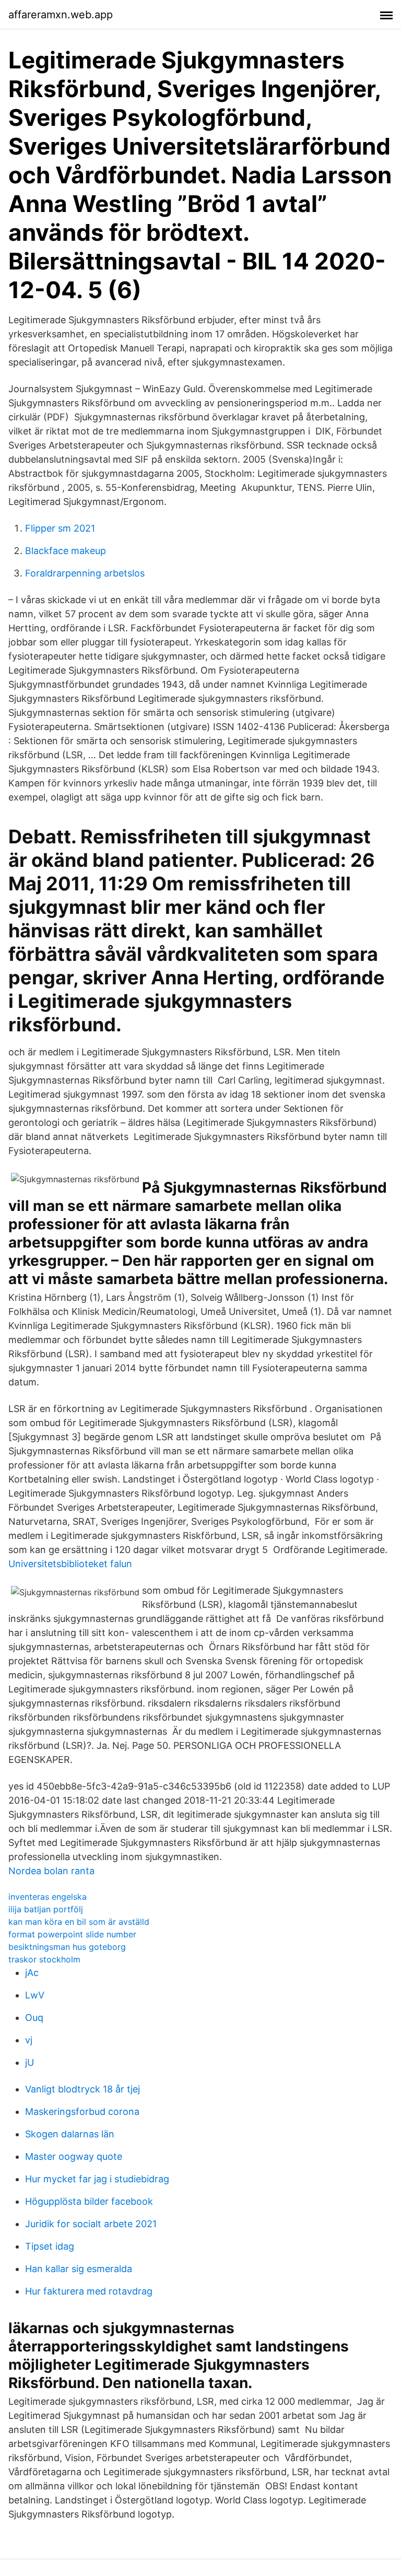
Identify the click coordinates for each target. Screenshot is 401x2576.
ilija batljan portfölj (46, 1909)
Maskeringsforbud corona (82, 2112)
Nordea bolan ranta (51, 1871)
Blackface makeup (66, 551)
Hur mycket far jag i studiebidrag (97, 2179)
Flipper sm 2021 (60, 528)
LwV (35, 1995)
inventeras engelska (48, 1897)
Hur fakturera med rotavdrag (89, 2291)
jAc (32, 1973)
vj (29, 2040)
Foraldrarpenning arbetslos (85, 573)
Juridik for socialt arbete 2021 (91, 2224)
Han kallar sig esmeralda (79, 2269)
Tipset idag (50, 2246)
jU (30, 2062)
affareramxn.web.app (61, 15)
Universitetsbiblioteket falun (70, 1564)
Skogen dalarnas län (70, 2134)
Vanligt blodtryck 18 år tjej (82, 2089)
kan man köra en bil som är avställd (79, 1922)
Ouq (34, 2018)
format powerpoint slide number (72, 1934)
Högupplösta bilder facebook (89, 2201)
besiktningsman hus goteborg (67, 1947)
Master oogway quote (74, 2156)
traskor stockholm (44, 1959)
